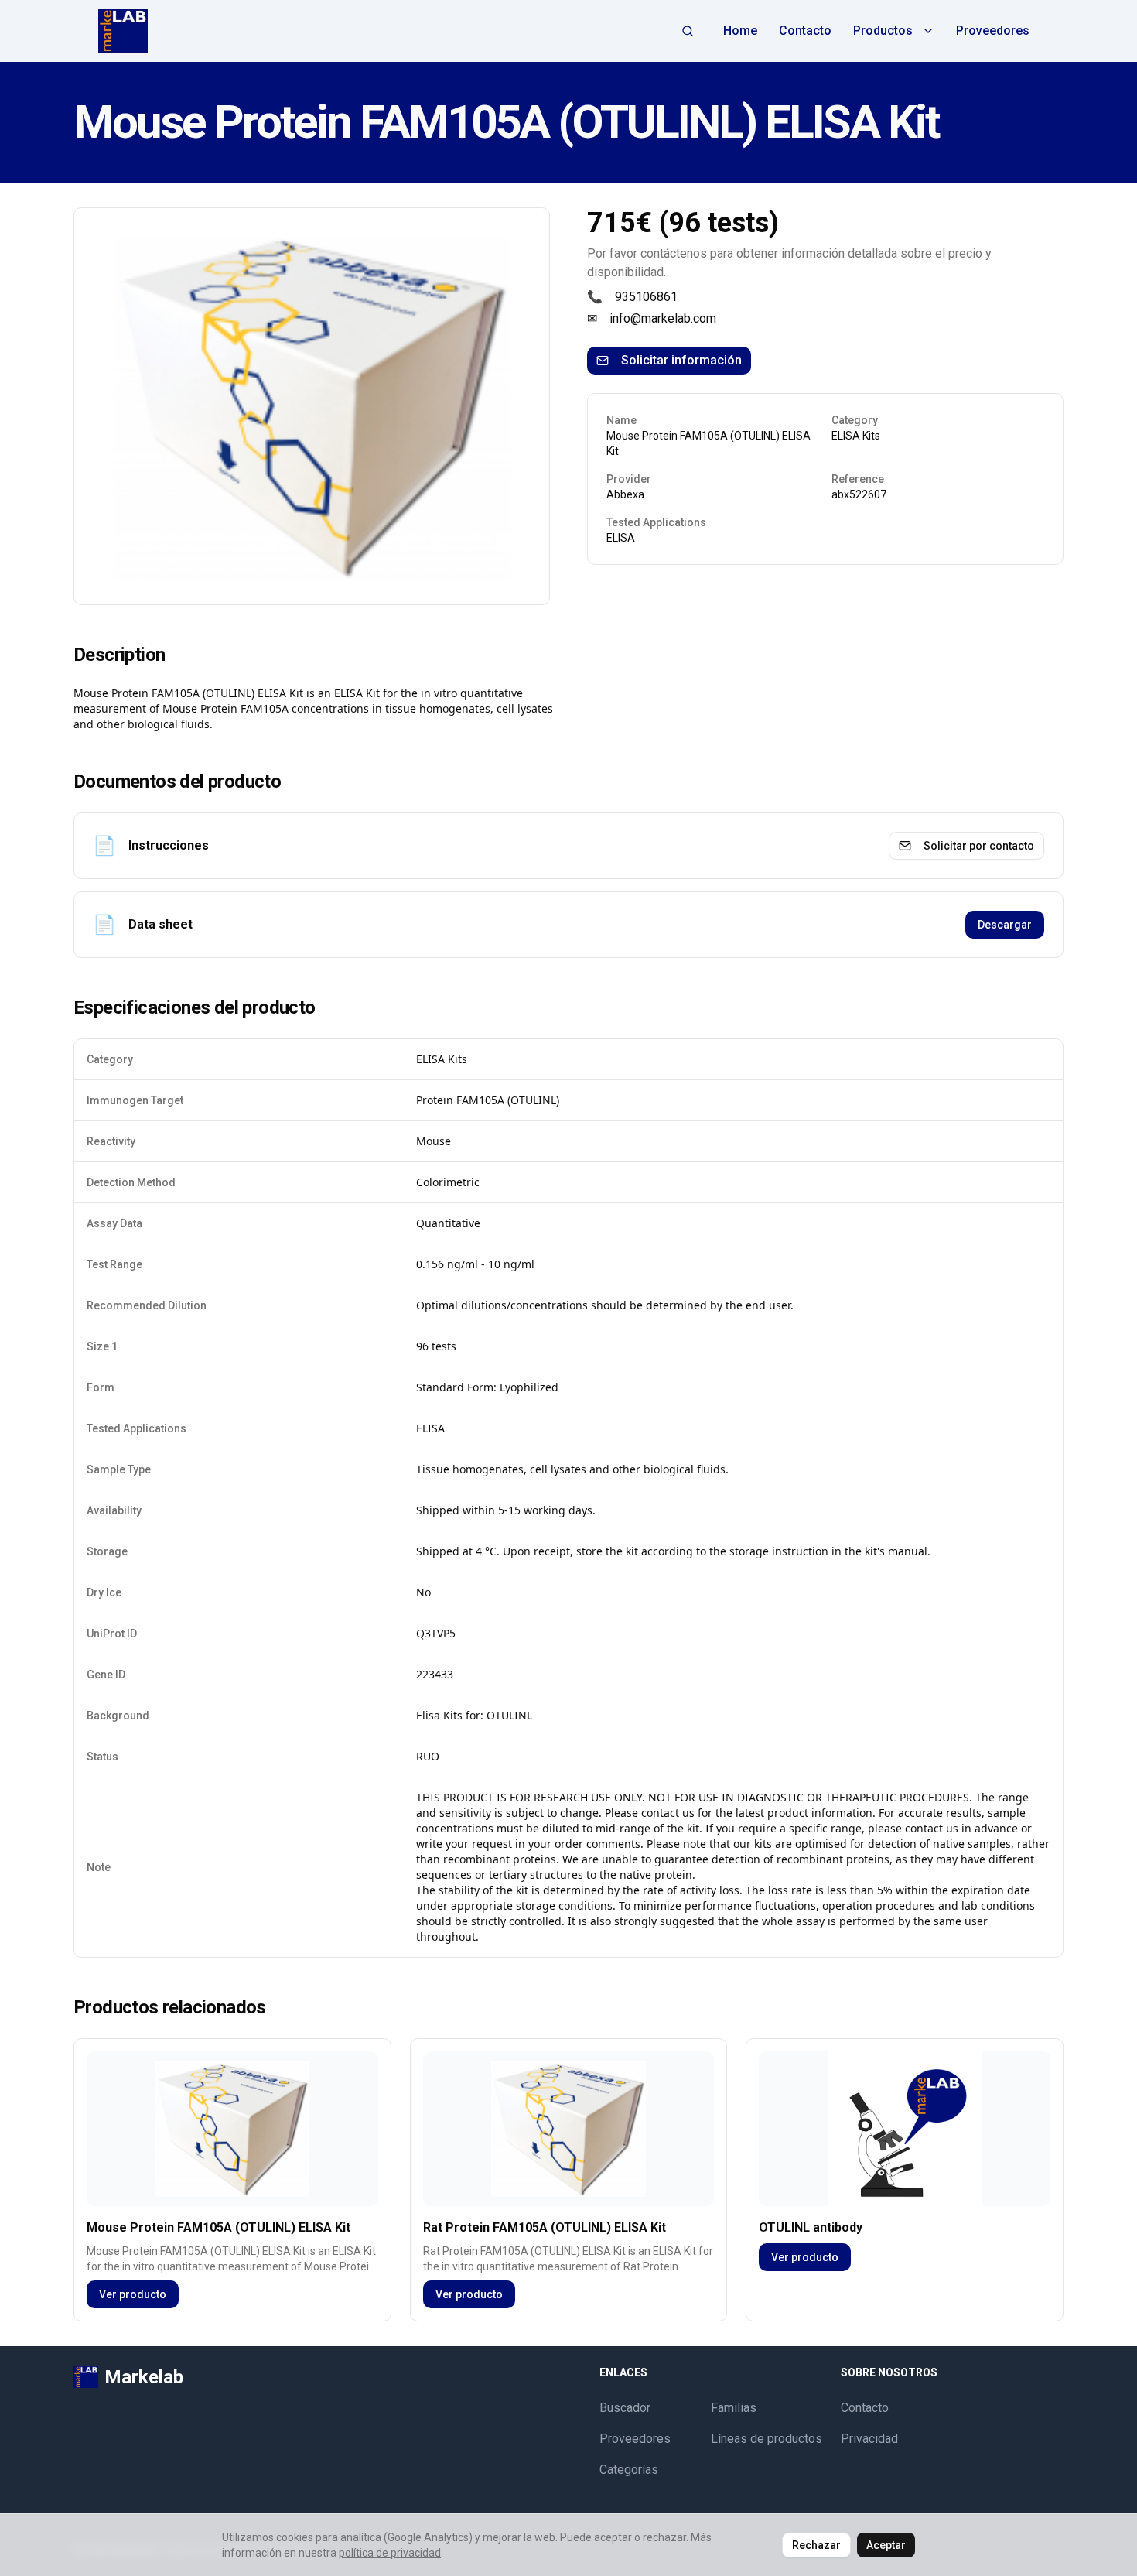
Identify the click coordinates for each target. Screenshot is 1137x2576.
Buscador (625, 2408)
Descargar (1005, 925)
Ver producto (133, 2294)
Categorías (629, 2470)
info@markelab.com (663, 318)
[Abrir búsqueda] (688, 31)
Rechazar (816, 2545)
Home (740, 31)
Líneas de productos (767, 2439)
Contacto (805, 31)
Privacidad (869, 2439)
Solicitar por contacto (979, 846)
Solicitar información (681, 360)
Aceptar (886, 2545)
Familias (734, 2408)
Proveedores (993, 31)
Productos (883, 31)
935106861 (646, 297)
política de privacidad (390, 2553)
